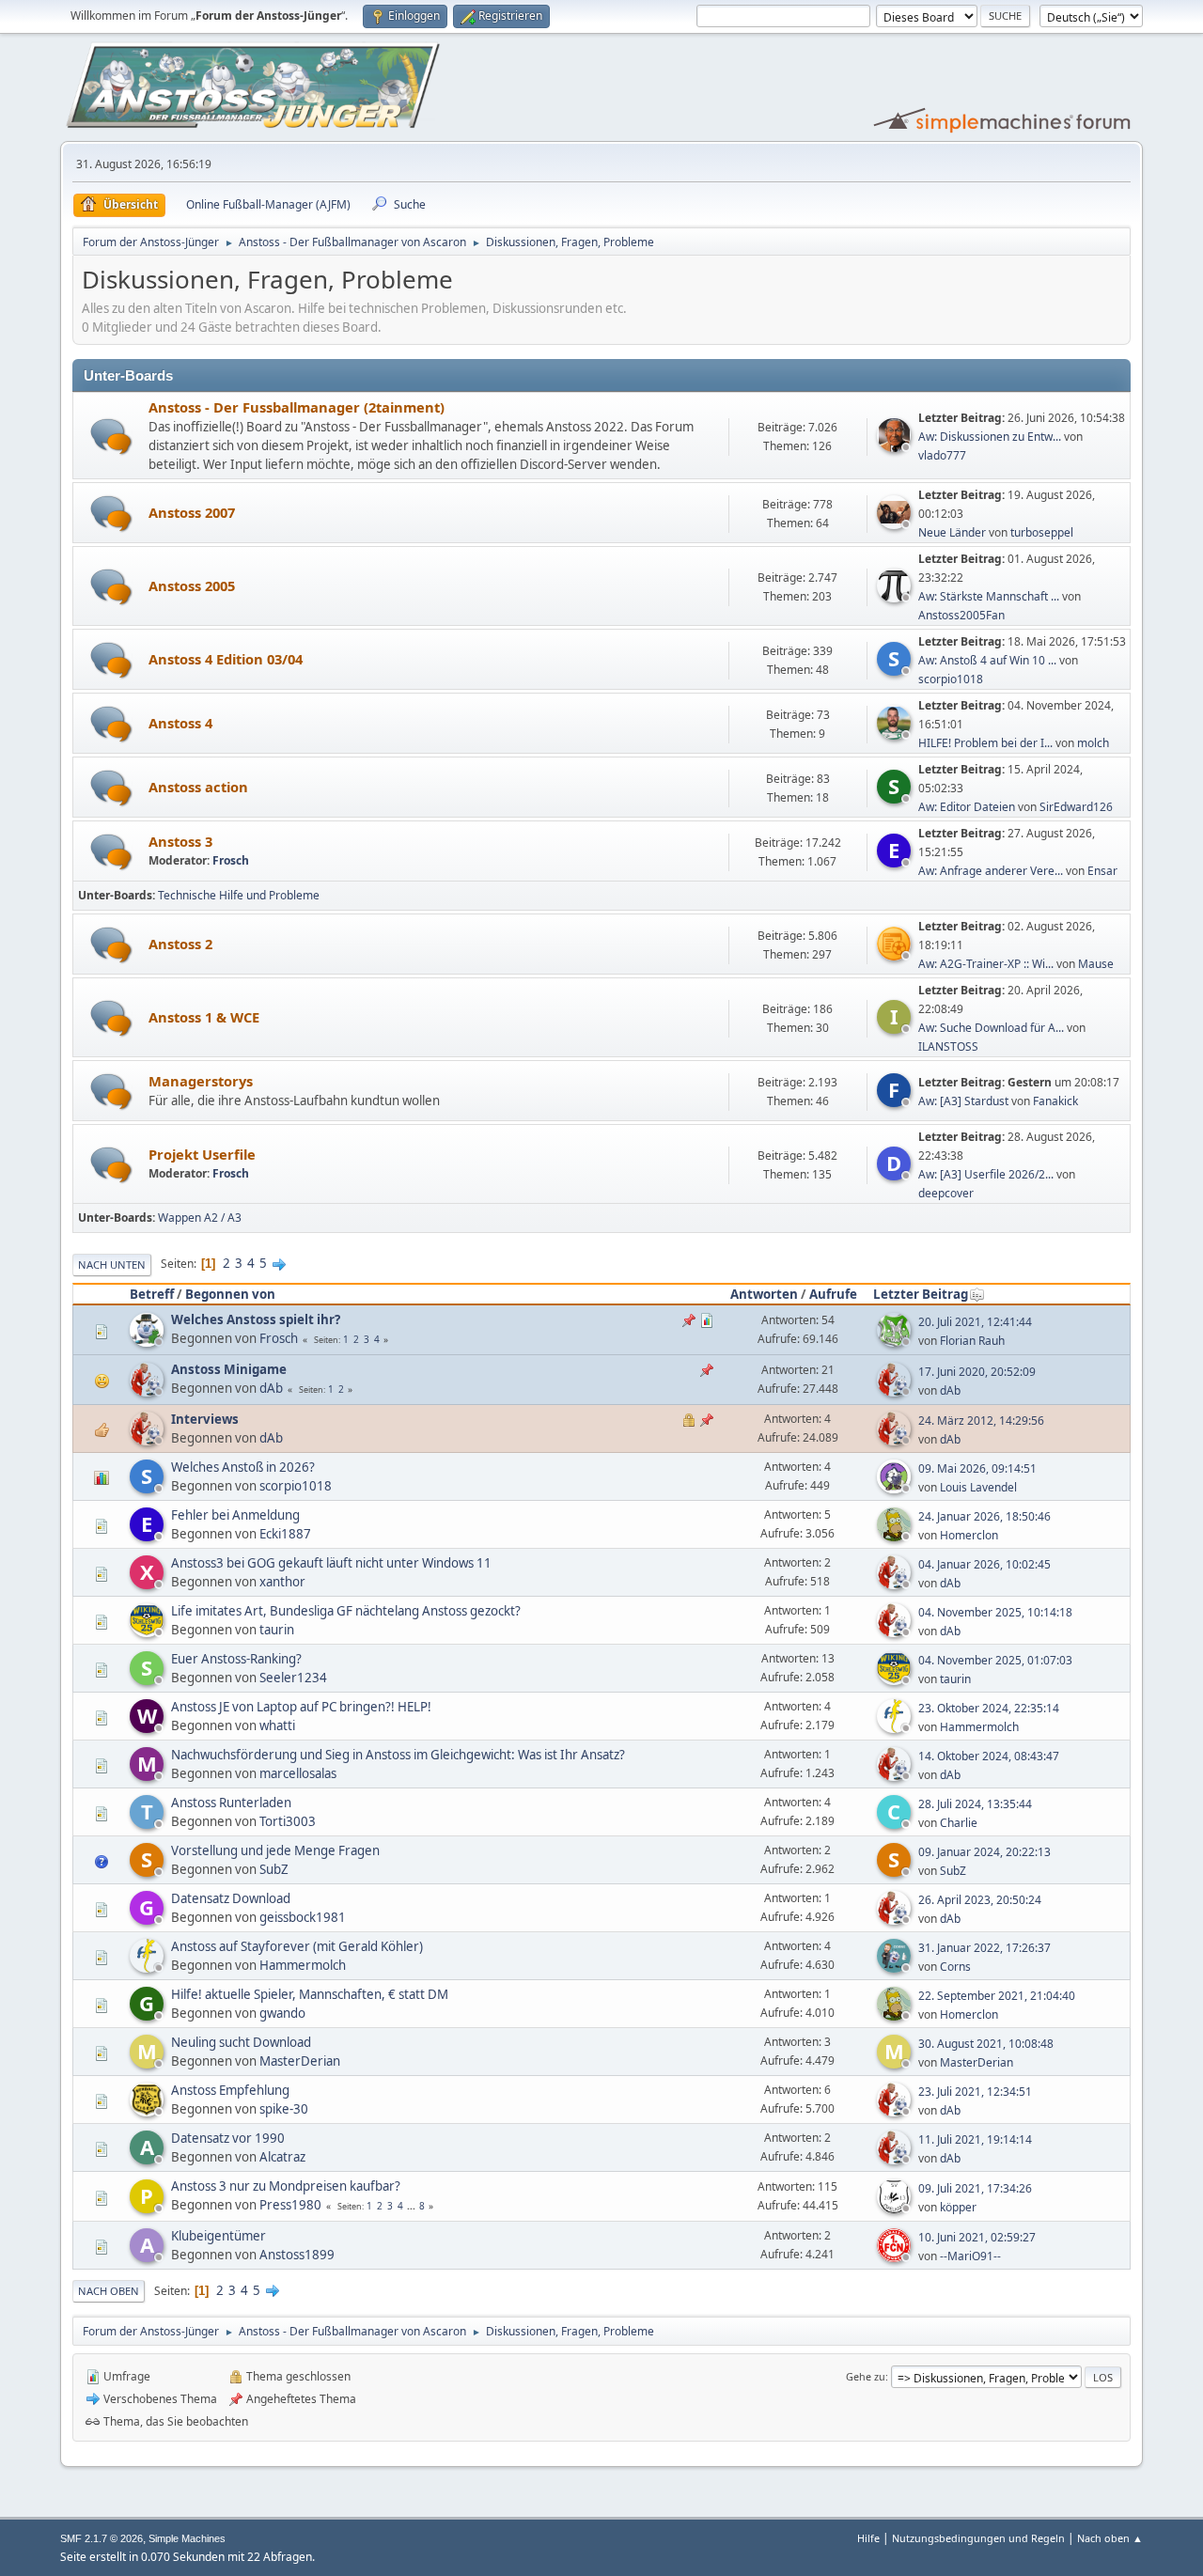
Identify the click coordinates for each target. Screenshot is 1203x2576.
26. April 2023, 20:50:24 (980, 1900)
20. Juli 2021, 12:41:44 (975, 1322)
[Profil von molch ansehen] (896, 734)
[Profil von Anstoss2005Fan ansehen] (896, 597)
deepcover (946, 1193)
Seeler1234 (293, 1678)
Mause (1096, 964)
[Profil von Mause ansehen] (896, 955)
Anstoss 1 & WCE (204, 1017)
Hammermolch (979, 1727)
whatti (277, 1725)
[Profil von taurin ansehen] (148, 1631)
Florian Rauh (972, 1341)
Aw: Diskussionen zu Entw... (990, 437)
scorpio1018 (951, 679)
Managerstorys (201, 1081)
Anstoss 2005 (192, 585)
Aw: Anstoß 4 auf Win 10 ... (987, 660)
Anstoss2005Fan (961, 615)
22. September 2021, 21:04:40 (997, 1996)
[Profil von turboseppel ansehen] (896, 523)
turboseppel (1042, 532)
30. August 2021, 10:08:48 (986, 2044)
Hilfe (868, 2538)
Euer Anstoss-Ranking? (236, 1659)
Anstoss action (198, 787)
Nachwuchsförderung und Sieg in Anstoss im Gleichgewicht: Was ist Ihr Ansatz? (398, 1755)
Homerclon (969, 1535)
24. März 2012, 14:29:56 (981, 1421)
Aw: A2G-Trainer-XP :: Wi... (986, 964)
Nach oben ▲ (1110, 2538)
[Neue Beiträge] (111, 437)
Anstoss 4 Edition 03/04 (226, 659)
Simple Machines (187, 2538)
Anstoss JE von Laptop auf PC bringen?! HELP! (301, 1707)
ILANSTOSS (948, 1046)
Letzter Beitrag (921, 1294)
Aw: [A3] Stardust (963, 1101)
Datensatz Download (231, 1898)
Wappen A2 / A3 (200, 1218)
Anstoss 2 (180, 944)
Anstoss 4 (180, 723)
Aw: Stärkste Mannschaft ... (989, 596)
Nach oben (109, 2291)
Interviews (205, 1419)
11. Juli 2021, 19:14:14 (975, 2139)
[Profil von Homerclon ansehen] (896, 1536)
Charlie (959, 1823)
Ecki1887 (285, 1534)
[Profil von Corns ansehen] (896, 1967)
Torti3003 (288, 1821)
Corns (955, 1967)
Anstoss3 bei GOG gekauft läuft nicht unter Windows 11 (331, 1563)
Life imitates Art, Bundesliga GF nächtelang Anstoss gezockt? (346, 1611)
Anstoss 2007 (192, 512)
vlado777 (942, 455)
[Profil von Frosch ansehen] (148, 1341)
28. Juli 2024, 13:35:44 (975, 1804)
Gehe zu (866, 2376)
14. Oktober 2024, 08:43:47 (989, 1756)
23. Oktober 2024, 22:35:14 (989, 1708)
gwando (282, 2013)
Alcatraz (282, 2157)
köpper (958, 2207)
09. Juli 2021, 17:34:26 (975, 2188)
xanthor (282, 1582)
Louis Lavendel (978, 1487)
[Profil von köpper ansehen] (896, 2208)
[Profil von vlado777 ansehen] (896, 446)
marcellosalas (298, 1773)
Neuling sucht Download (241, 2042)
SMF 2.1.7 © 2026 (102, 2538)
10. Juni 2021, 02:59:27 (977, 2237)
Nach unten (112, 1265)
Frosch (231, 860)
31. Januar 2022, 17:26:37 (984, 1948)
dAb (271, 1388)
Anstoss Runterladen (231, 1803)
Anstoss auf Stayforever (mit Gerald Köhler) (297, 1946)
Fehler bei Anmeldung (235, 1515)
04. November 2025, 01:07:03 (995, 1660)
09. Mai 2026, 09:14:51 (977, 1468)
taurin (277, 1630)
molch (1093, 743)
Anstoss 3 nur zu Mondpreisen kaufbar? (286, 2186)
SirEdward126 (1076, 807)
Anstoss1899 (297, 2255)
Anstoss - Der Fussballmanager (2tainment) (297, 407)
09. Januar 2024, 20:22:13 (984, 1852)
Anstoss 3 (180, 841)
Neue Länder (953, 532)
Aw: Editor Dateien (967, 807)
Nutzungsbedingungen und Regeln (978, 2538)
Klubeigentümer (219, 2236)
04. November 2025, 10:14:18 (995, 1612)
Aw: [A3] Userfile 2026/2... (986, 1174)
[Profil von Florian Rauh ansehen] (896, 1341)
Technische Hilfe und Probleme (239, 895)
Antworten (764, 1294)
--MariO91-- (970, 2256)
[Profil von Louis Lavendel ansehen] (896, 1488)
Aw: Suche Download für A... (991, 1028)
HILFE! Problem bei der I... (985, 743)
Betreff (152, 1294)
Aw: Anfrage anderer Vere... (991, 871)
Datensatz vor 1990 (228, 2138)
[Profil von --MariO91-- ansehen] (896, 2256)
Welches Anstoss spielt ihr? (256, 1319)
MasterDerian (300, 2061)
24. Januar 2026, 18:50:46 (984, 1516)
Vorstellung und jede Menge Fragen (275, 1850)
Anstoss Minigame (229, 1369)
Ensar (1102, 871)
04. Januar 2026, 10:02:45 (984, 1564)
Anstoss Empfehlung (230, 2090)
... (413, 2206)
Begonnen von (230, 1294)
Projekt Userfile (202, 1154)
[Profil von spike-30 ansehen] (148, 2111)
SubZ (274, 1869)
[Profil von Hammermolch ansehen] (896, 1727)
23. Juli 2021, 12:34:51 (975, 2092)
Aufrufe (833, 1294)
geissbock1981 (303, 1917)
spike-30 (284, 2109)
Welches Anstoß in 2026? (243, 1467)
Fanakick (1055, 1101)
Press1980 (290, 2205)
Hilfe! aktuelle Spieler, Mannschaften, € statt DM (310, 1994)
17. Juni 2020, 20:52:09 (977, 1372)
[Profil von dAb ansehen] (148, 1391)
